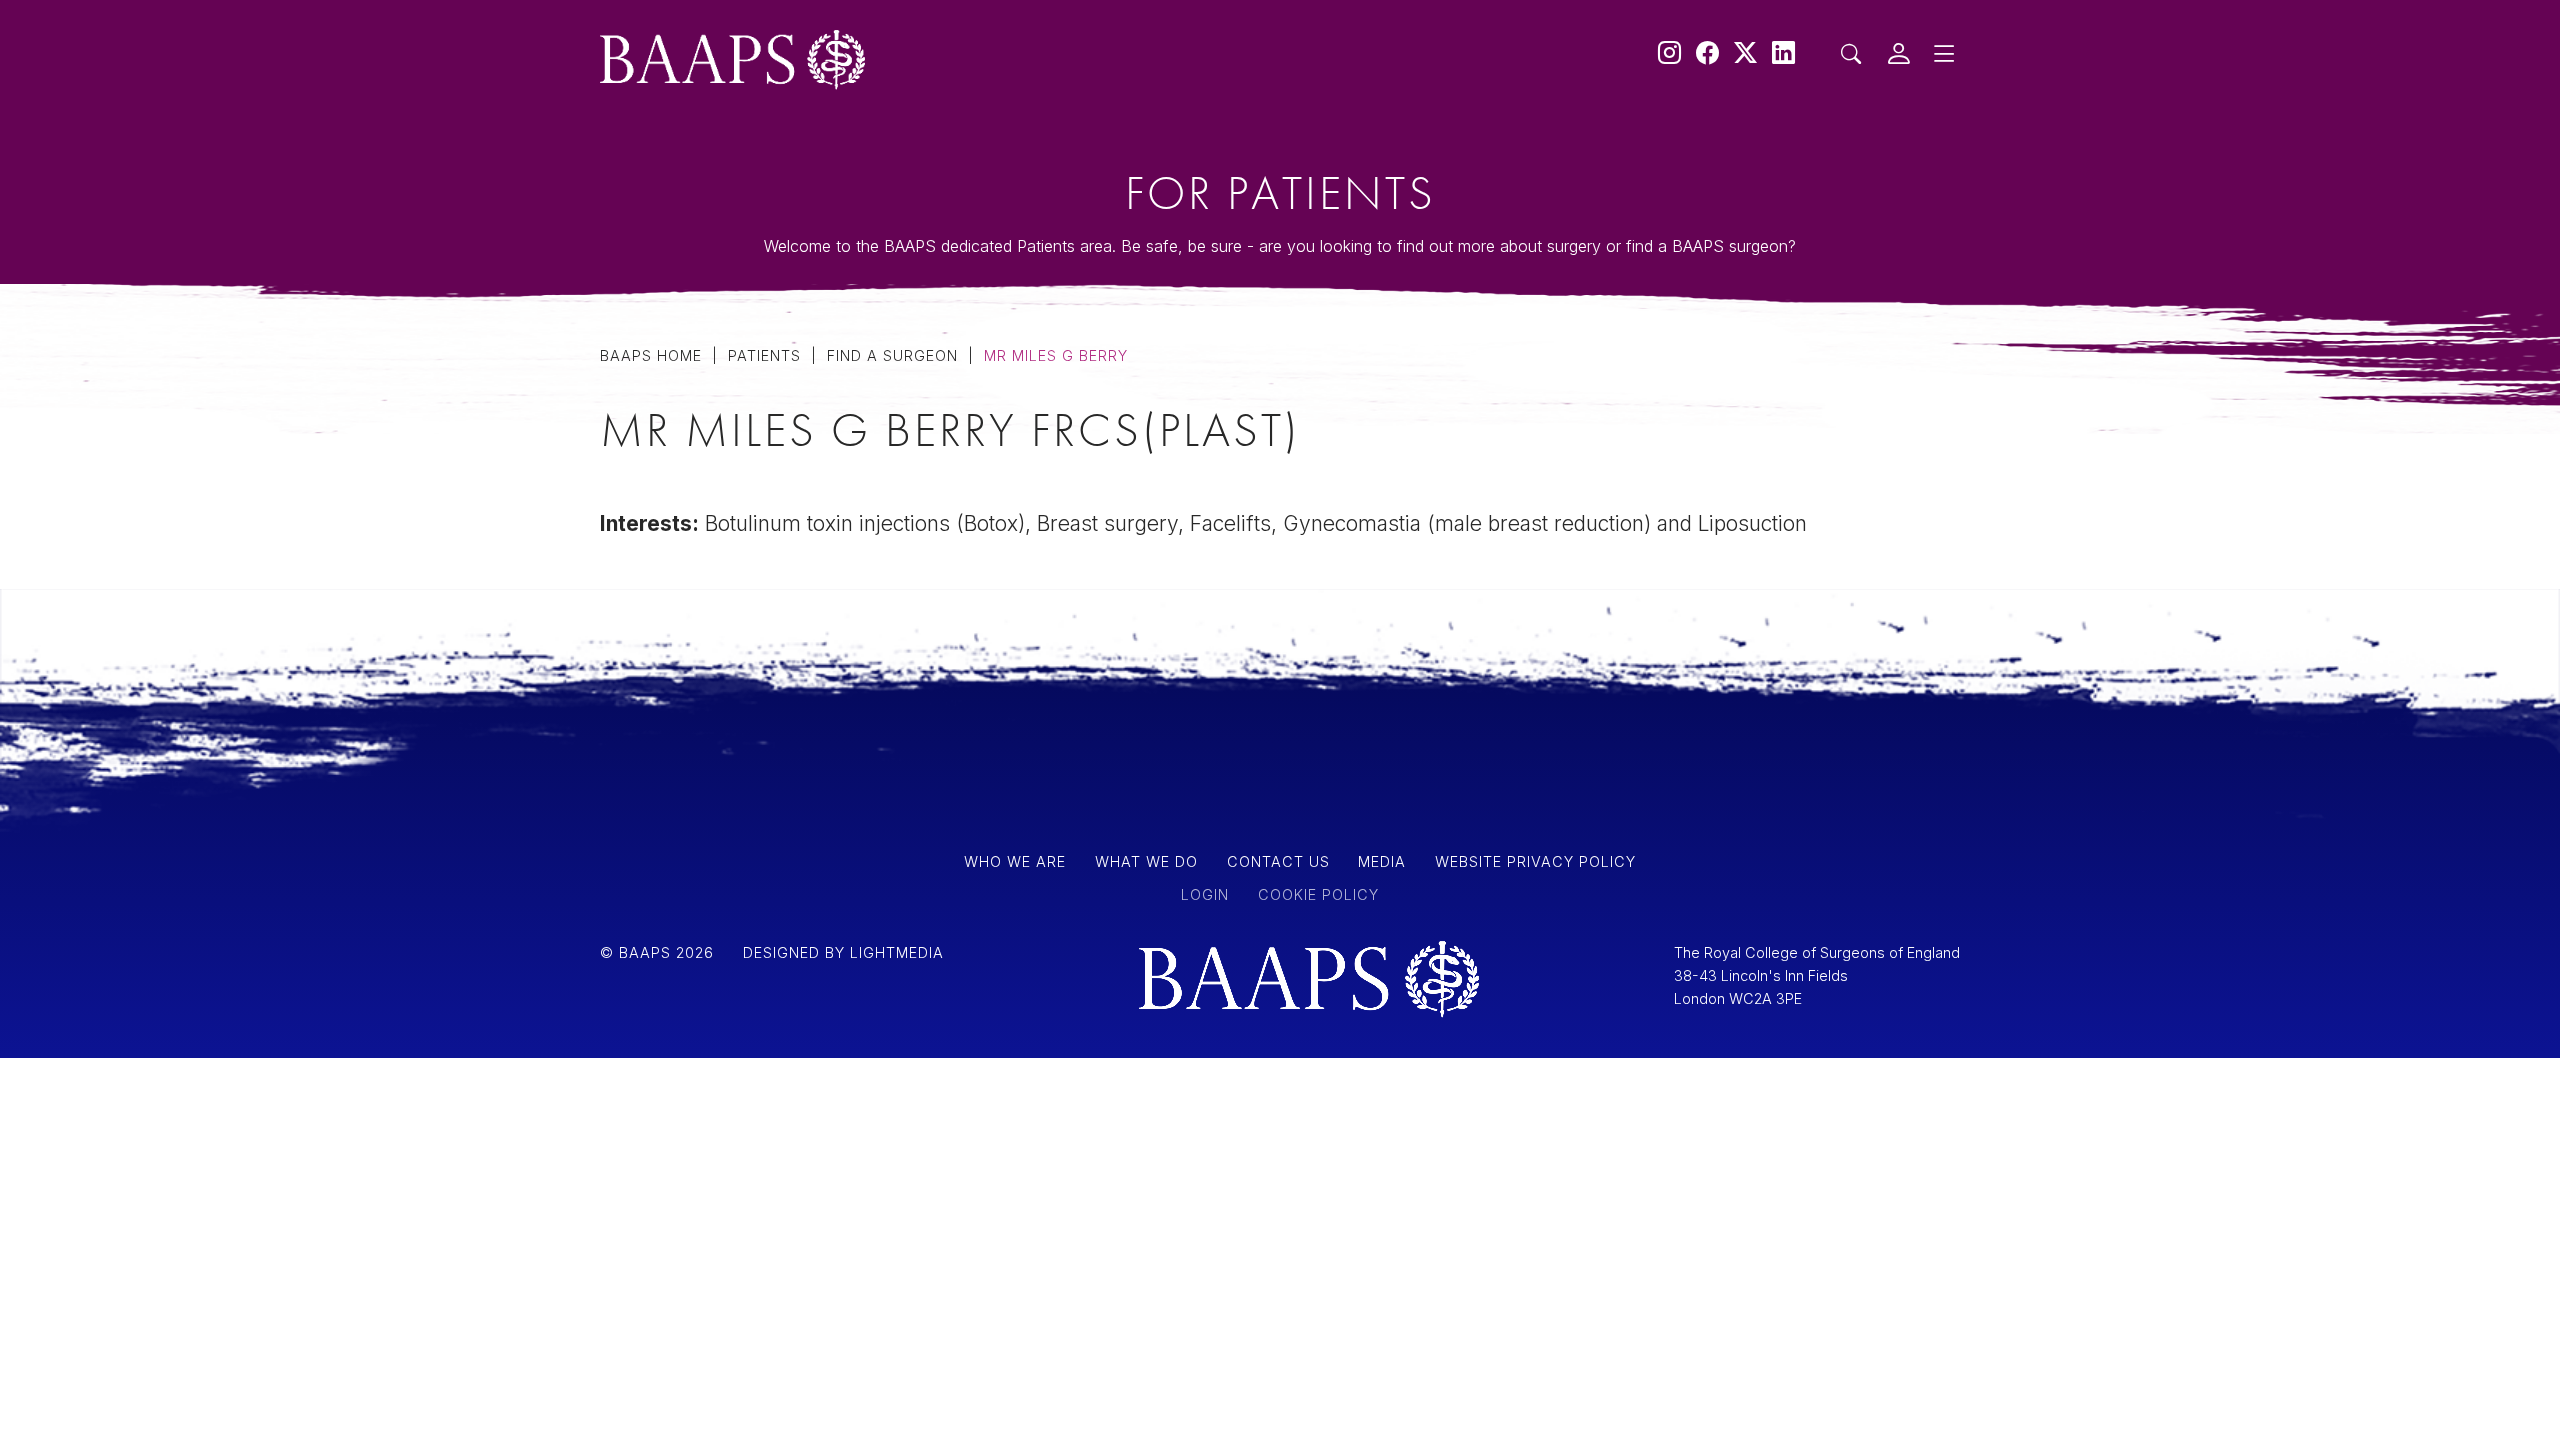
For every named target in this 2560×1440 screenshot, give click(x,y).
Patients (778, 247)
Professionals (817, 300)
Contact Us (800, 458)
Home (764, 202)
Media (765, 353)
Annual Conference (854, 503)
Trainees (781, 406)
